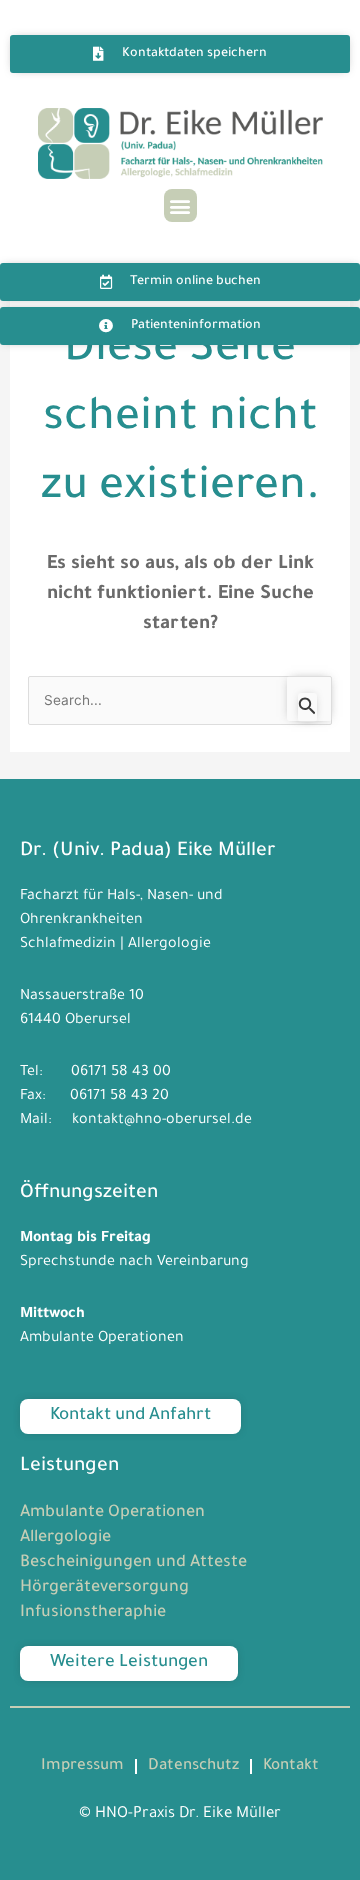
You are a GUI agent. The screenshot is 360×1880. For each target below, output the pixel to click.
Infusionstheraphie (93, 1613)
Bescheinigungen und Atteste (133, 1563)
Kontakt (291, 1766)
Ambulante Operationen (112, 1513)
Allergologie (65, 1538)
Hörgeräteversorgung (104, 1588)
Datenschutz (193, 1766)
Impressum (82, 1766)
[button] (180, 205)
